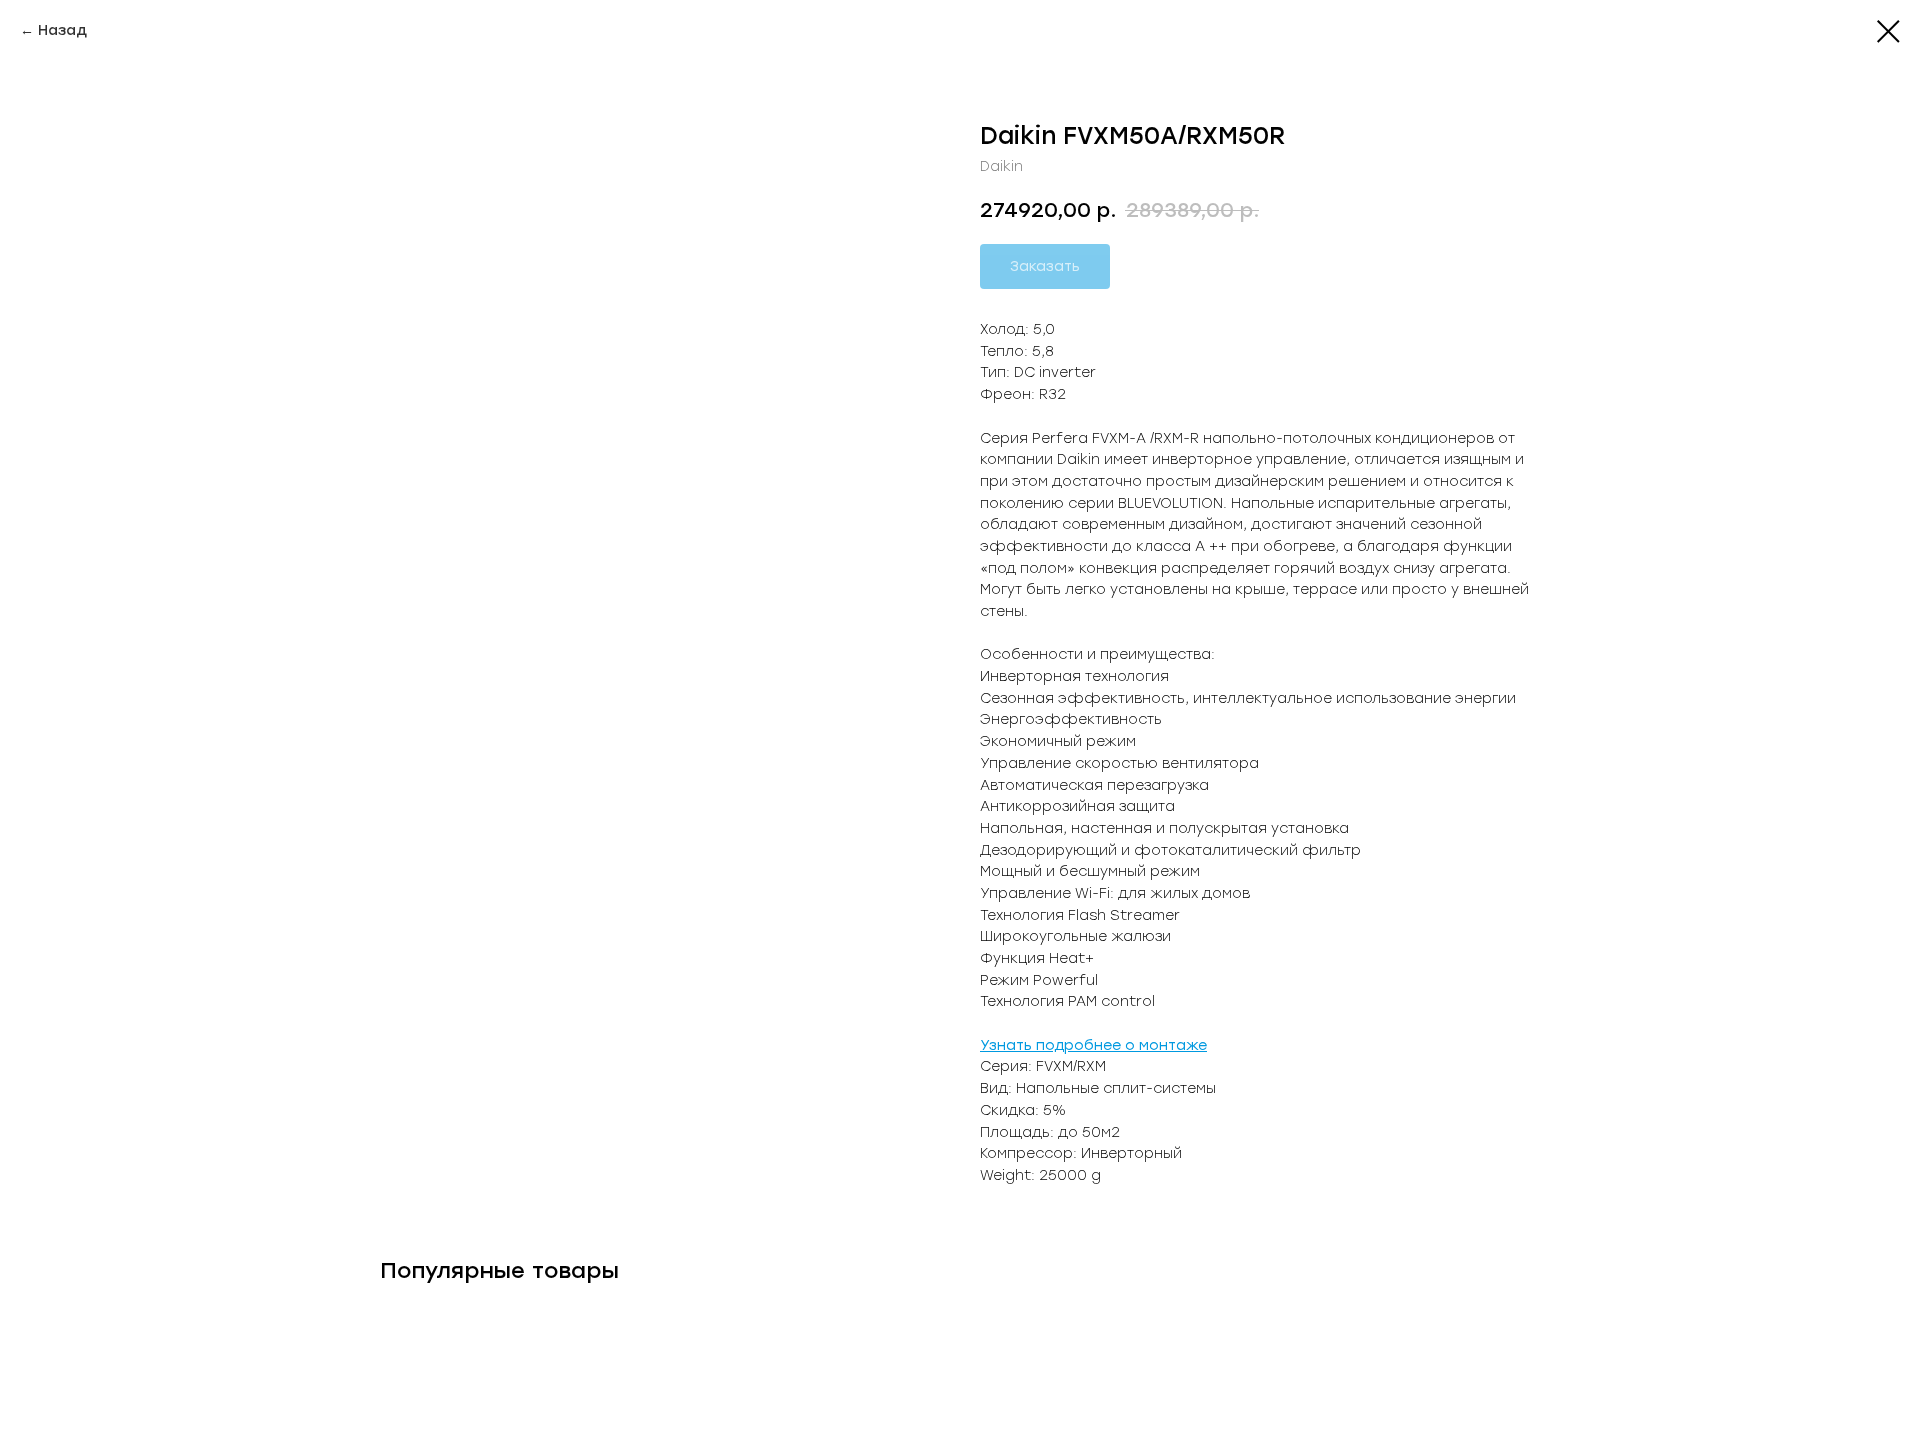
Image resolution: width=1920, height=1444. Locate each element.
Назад (62, 30)
